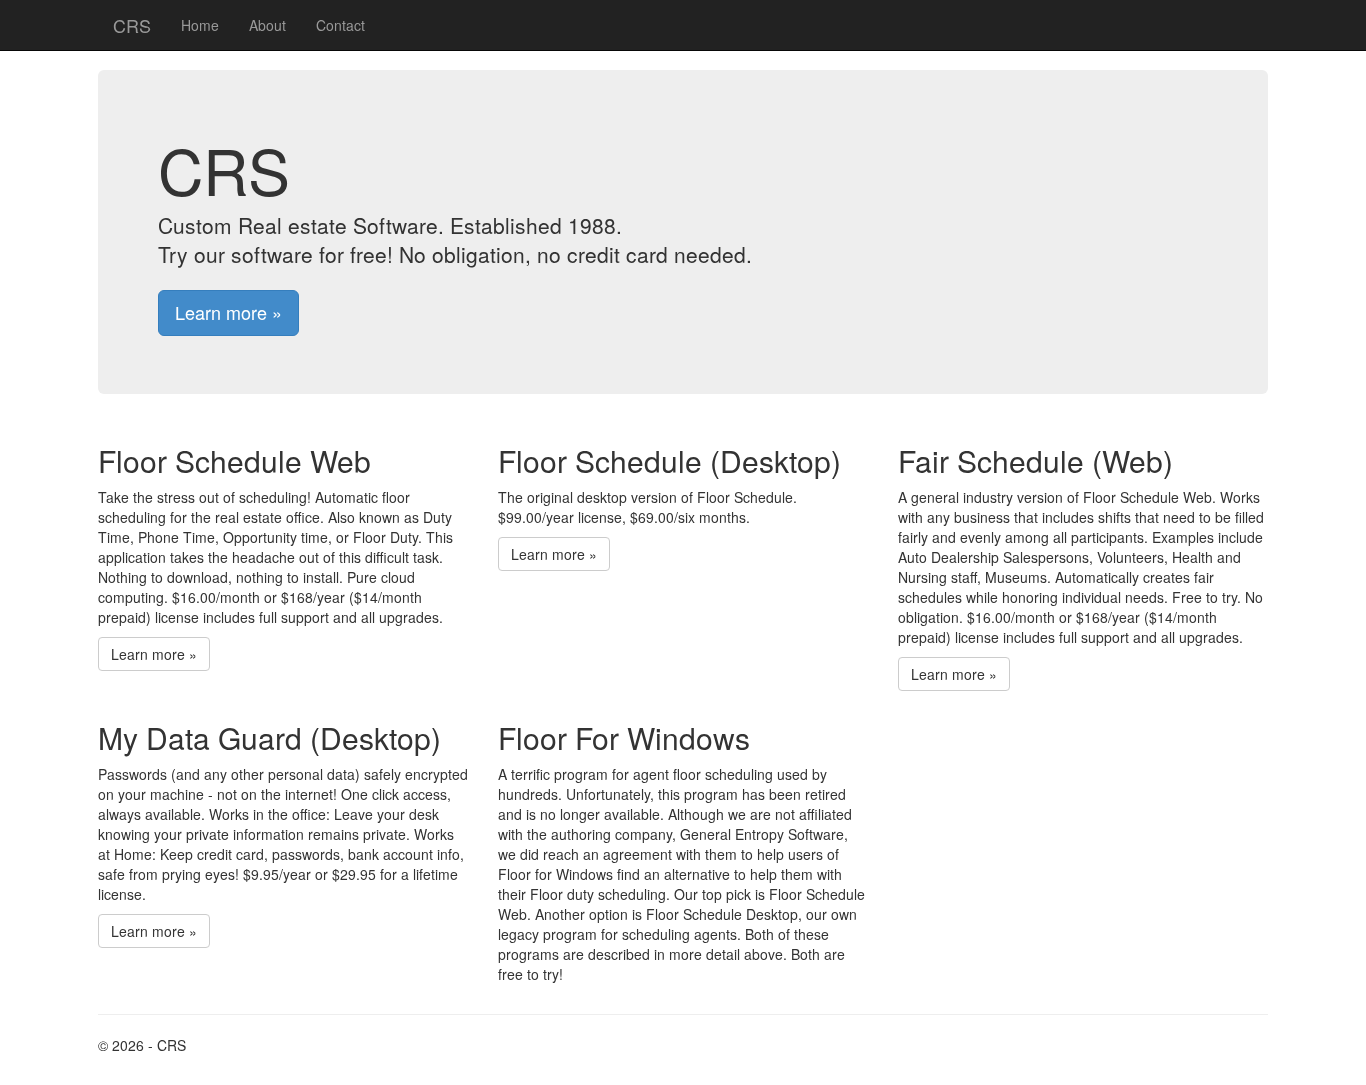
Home (200, 25)
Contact (340, 25)
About (267, 25)
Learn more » (228, 312)
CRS (132, 25)
